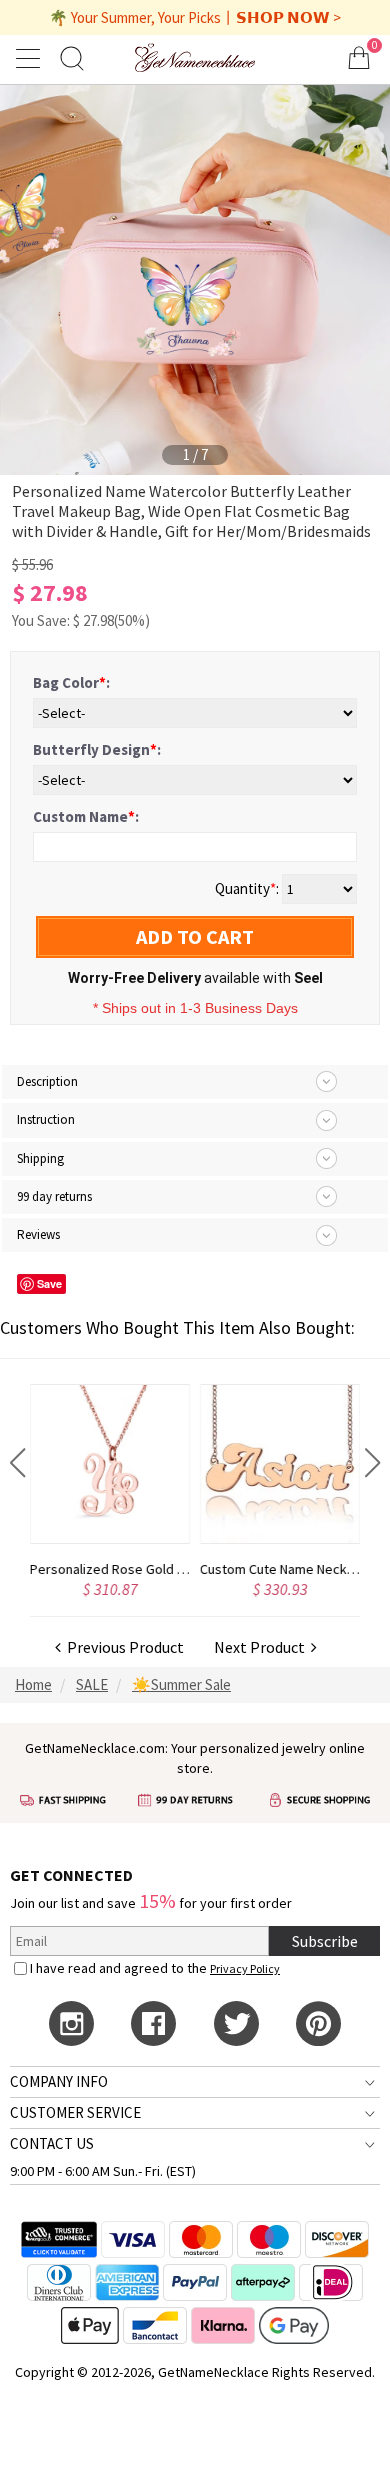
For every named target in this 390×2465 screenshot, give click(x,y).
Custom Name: (86, 816)
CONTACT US (52, 2143)
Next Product (262, 1647)
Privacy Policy (245, 1968)
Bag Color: (71, 682)
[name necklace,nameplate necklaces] (194, 57)
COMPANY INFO (59, 2081)
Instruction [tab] (46, 1119)
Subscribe (325, 1941)
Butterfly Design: (97, 749)
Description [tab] (47, 1081)
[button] (17, 1463)
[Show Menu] (31, 58)
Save (49, 1283)
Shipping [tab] (40, 1158)
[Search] (72, 57)
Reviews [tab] (38, 1234)
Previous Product (122, 1647)
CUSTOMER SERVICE (75, 2112)
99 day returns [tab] (54, 1196)
